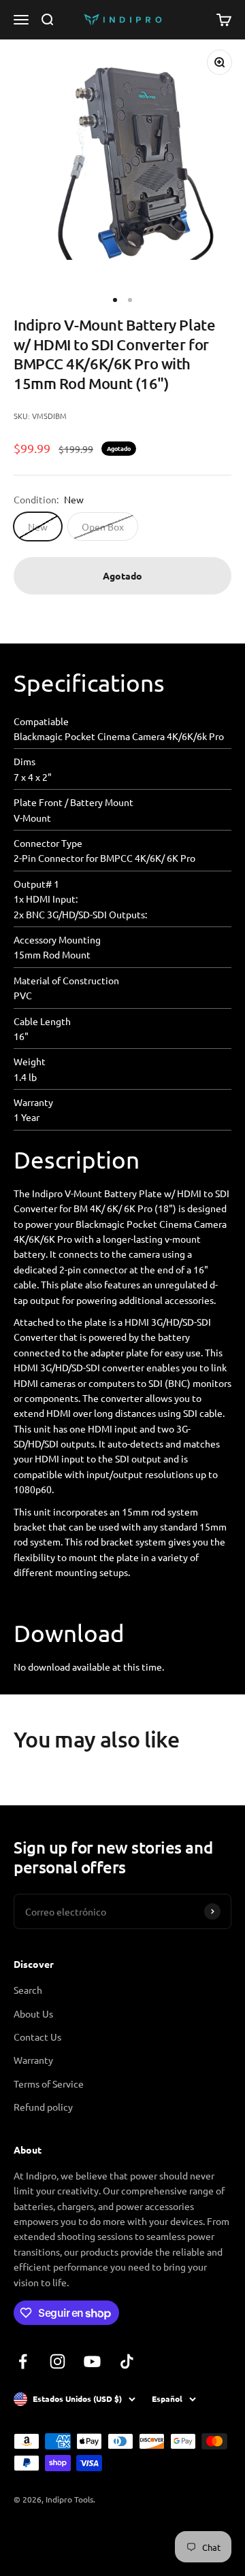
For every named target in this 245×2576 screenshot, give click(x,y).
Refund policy (43, 2107)
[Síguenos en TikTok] (127, 2361)
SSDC (64, 2535)
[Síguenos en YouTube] (92, 2361)
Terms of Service (49, 2084)
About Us (33, 2013)
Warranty (33, 2060)
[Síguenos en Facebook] (23, 2361)
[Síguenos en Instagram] (58, 2361)
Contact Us (37, 2037)
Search (28, 1990)
